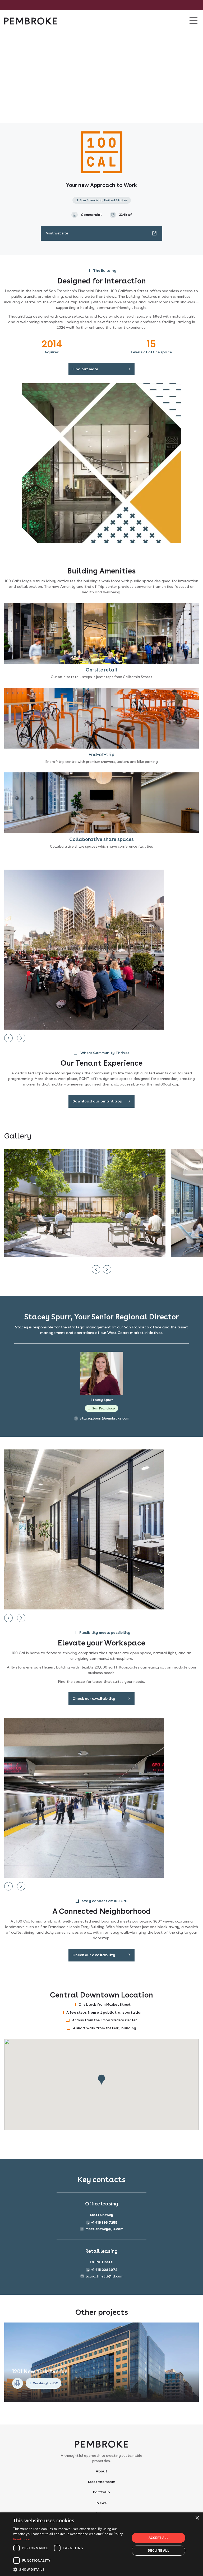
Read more (22, 2539)
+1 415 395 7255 (104, 2223)
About (101, 2471)
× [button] (197, 2518)
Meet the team (102, 2482)
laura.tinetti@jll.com (104, 2276)
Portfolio (101, 2492)
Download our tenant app (97, 1101)
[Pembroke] (31, 21)
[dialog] (101, 2544)
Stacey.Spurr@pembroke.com (104, 1418)
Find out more (85, 369)
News (101, 2503)
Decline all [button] (158, 2550)
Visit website (57, 233)
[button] (70, 2569)
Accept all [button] (158, 2538)
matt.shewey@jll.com (104, 2229)
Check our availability (94, 1698)
